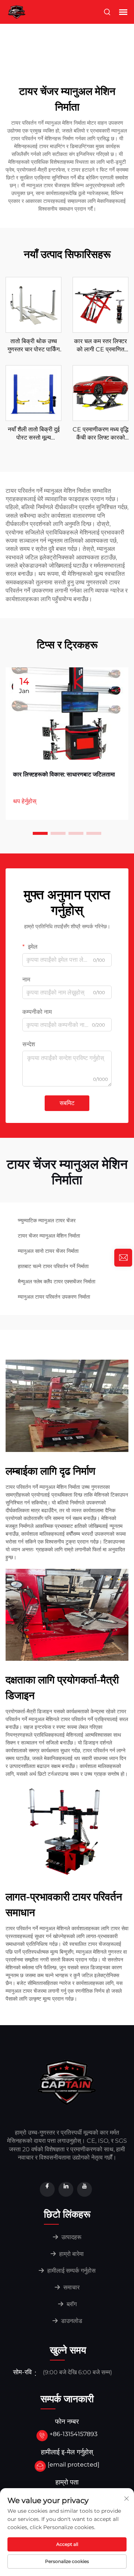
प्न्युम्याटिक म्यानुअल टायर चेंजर (47, 1220)
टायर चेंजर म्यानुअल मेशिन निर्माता (49, 1236)
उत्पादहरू (71, 2237)
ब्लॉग (71, 2304)
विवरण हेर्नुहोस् (34, 305)
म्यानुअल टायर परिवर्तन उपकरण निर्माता (54, 1297)
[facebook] (47, 2189)
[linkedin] (66, 2189)
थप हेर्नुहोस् (25, 801)
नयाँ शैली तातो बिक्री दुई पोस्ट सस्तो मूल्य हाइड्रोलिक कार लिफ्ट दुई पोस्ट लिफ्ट (33, 434)
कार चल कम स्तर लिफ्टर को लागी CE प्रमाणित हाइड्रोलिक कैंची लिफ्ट (100, 346)
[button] (40, 833)
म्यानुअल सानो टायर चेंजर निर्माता (48, 1251)
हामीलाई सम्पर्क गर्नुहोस (71, 2271)
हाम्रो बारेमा (71, 2254)
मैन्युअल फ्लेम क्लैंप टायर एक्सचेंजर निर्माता (57, 1281)
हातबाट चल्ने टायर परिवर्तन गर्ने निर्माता (53, 1266)
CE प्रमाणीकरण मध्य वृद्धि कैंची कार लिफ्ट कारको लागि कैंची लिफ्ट (100, 434)
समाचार (71, 2287)
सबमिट (67, 1103)
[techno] (67, 2082)
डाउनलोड (71, 2321)
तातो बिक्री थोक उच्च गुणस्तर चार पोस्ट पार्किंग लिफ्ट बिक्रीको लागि (33, 346)
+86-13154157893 (74, 2434)
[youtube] (84, 2189)
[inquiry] (123, 1258)
